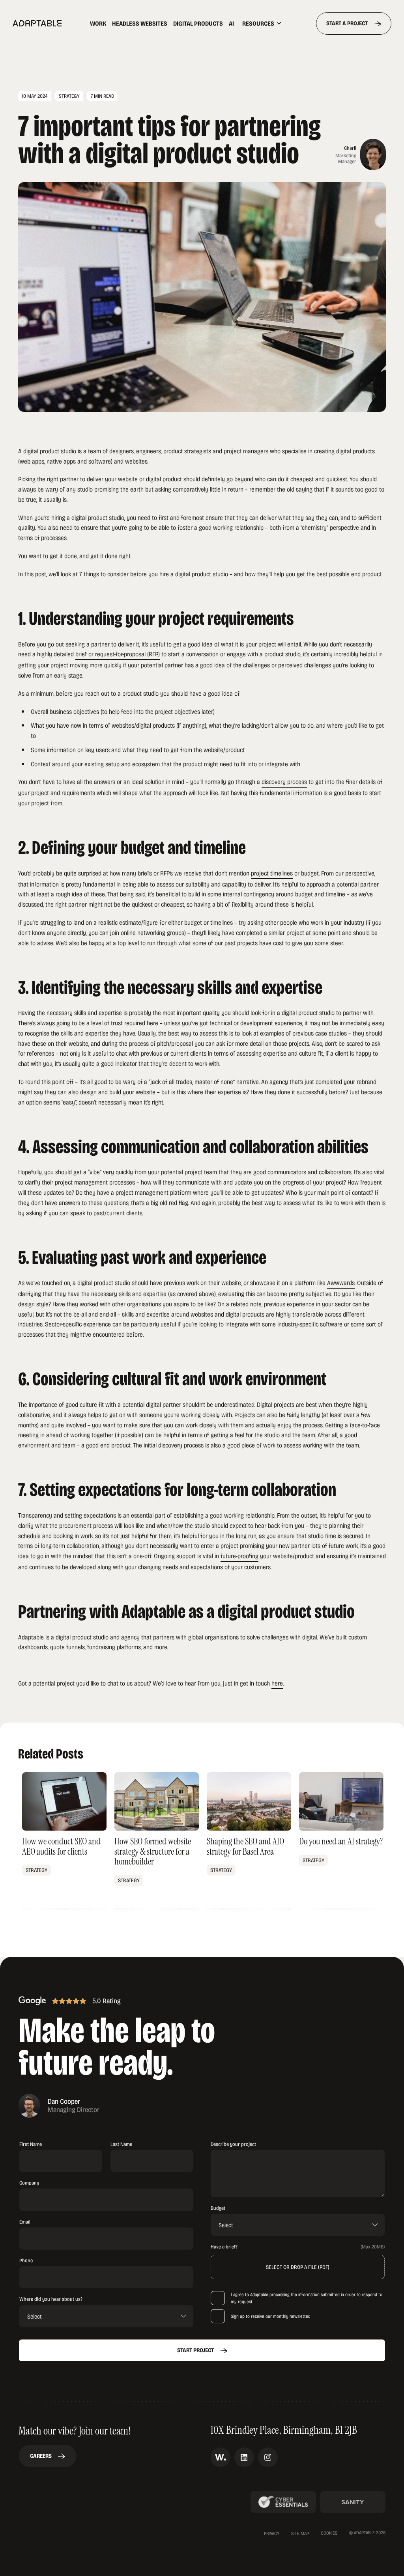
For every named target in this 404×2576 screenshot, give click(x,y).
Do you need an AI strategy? (341, 1841)
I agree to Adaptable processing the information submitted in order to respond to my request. (307, 2298)
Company (29, 2183)
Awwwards (341, 1282)
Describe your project (233, 2144)
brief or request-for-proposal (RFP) (118, 654)
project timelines (272, 873)
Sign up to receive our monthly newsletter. (270, 2316)
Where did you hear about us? (51, 2299)
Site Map (300, 2533)
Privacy (272, 2533)
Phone (26, 2260)
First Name (31, 2144)
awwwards (221, 2457)
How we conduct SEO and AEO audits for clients (64, 1841)
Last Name (121, 2144)
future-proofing (239, 1556)
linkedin (244, 2457)
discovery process (284, 781)
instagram (268, 2457)
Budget (218, 2208)
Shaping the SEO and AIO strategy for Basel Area (249, 1841)
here (277, 1683)
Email (25, 2222)
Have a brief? (224, 2247)
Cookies (329, 2533)
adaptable (37, 23)
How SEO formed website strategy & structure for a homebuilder (157, 1841)
